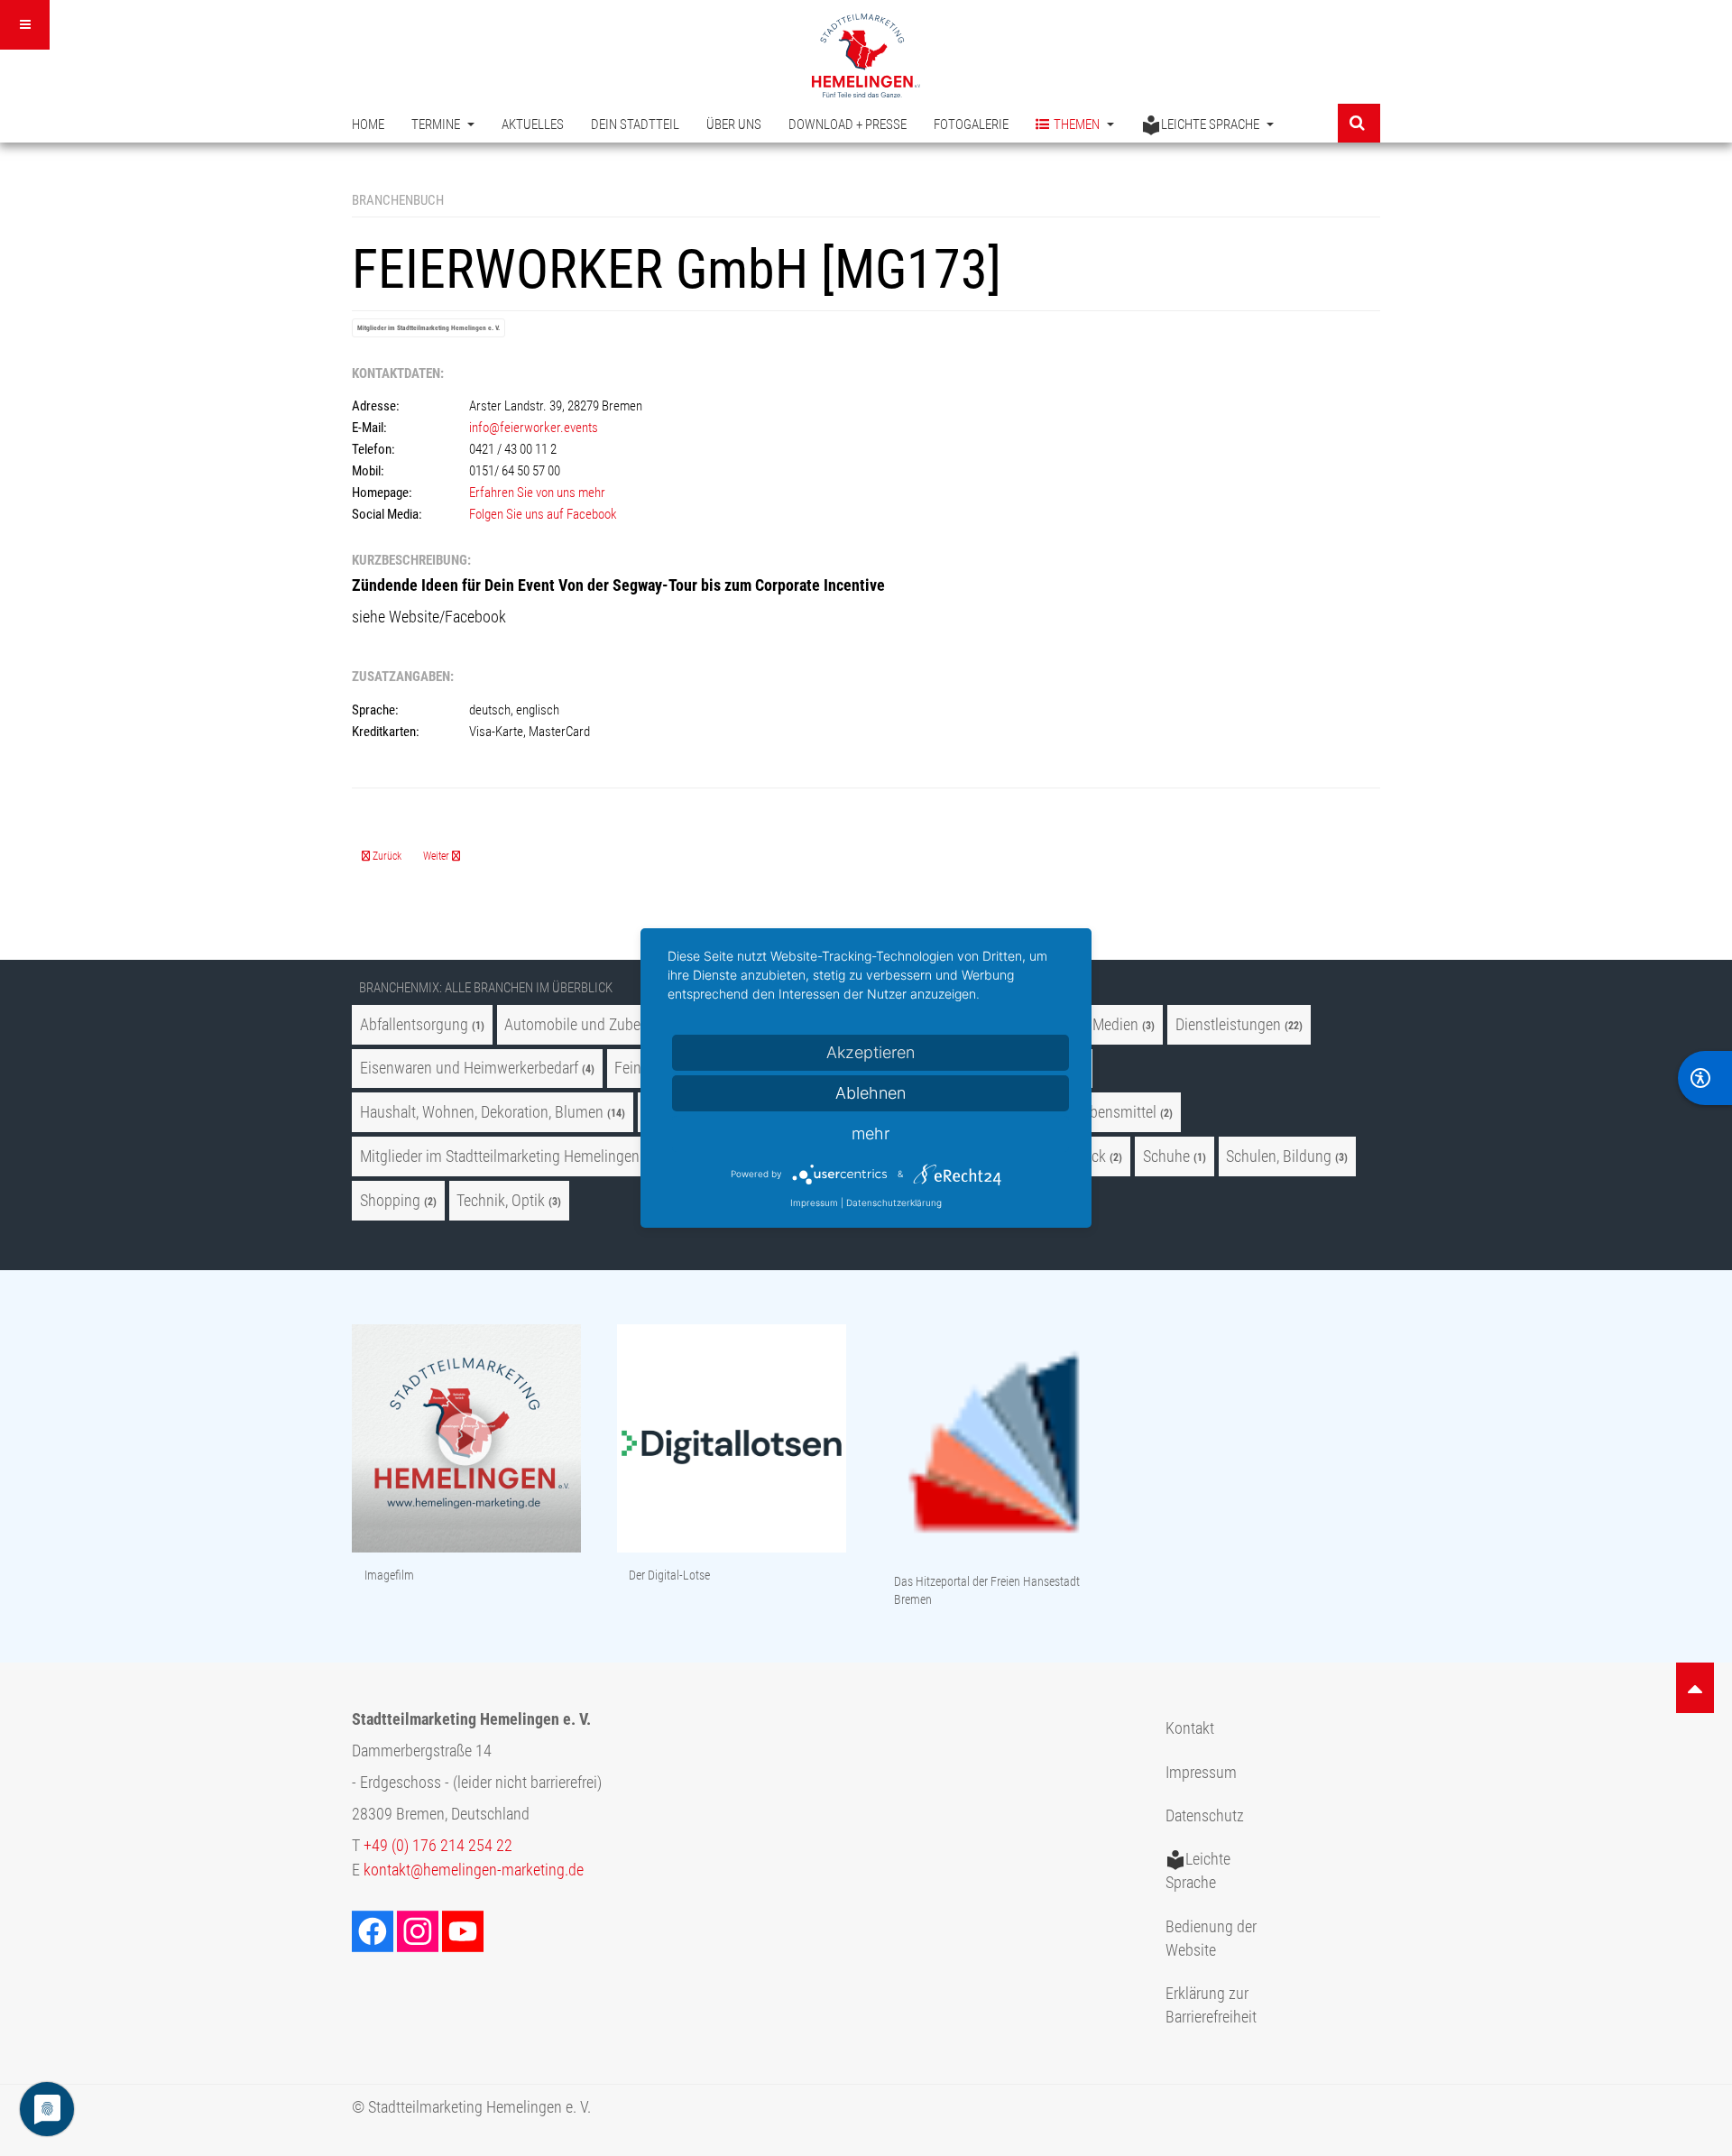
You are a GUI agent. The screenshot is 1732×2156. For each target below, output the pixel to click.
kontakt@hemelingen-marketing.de (474, 1870)
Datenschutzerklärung (894, 1202)
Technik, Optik (501, 1201)
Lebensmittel (1116, 1112)
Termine (437, 124)
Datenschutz (1205, 1816)
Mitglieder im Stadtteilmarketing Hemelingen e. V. (428, 328)
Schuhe (1166, 1156)
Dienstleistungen (1228, 1025)
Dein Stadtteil (635, 124)
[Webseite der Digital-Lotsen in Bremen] (732, 1440)
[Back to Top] (1695, 1688)
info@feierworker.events (534, 428)
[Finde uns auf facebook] (374, 1930)
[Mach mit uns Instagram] (419, 1930)
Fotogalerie (971, 124)
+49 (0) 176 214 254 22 (438, 1846)
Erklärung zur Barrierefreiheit (1211, 2005)
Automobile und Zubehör (583, 1025)
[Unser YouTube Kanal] (465, 1930)
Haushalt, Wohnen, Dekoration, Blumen (482, 1112)
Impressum (1201, 1773)
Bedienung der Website (1211, 1939)
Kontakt (1190, 1728)
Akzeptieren (871, 1052)
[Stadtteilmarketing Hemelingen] (866, 55)
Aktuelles (533, 124)
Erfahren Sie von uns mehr (537, 493)
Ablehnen (871, 1093)
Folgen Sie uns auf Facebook (543, 514)
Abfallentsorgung (414, 1025)
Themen (1078, 124)
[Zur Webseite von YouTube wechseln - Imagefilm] (466, 1440)
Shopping (390, 1201)
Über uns (734, 124)
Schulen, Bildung (1279, 1156)
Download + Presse (848, 124)
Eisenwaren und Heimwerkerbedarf (469, 1068)
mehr (871, 1133)
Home (368, 124)
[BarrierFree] (1705, 1078)
